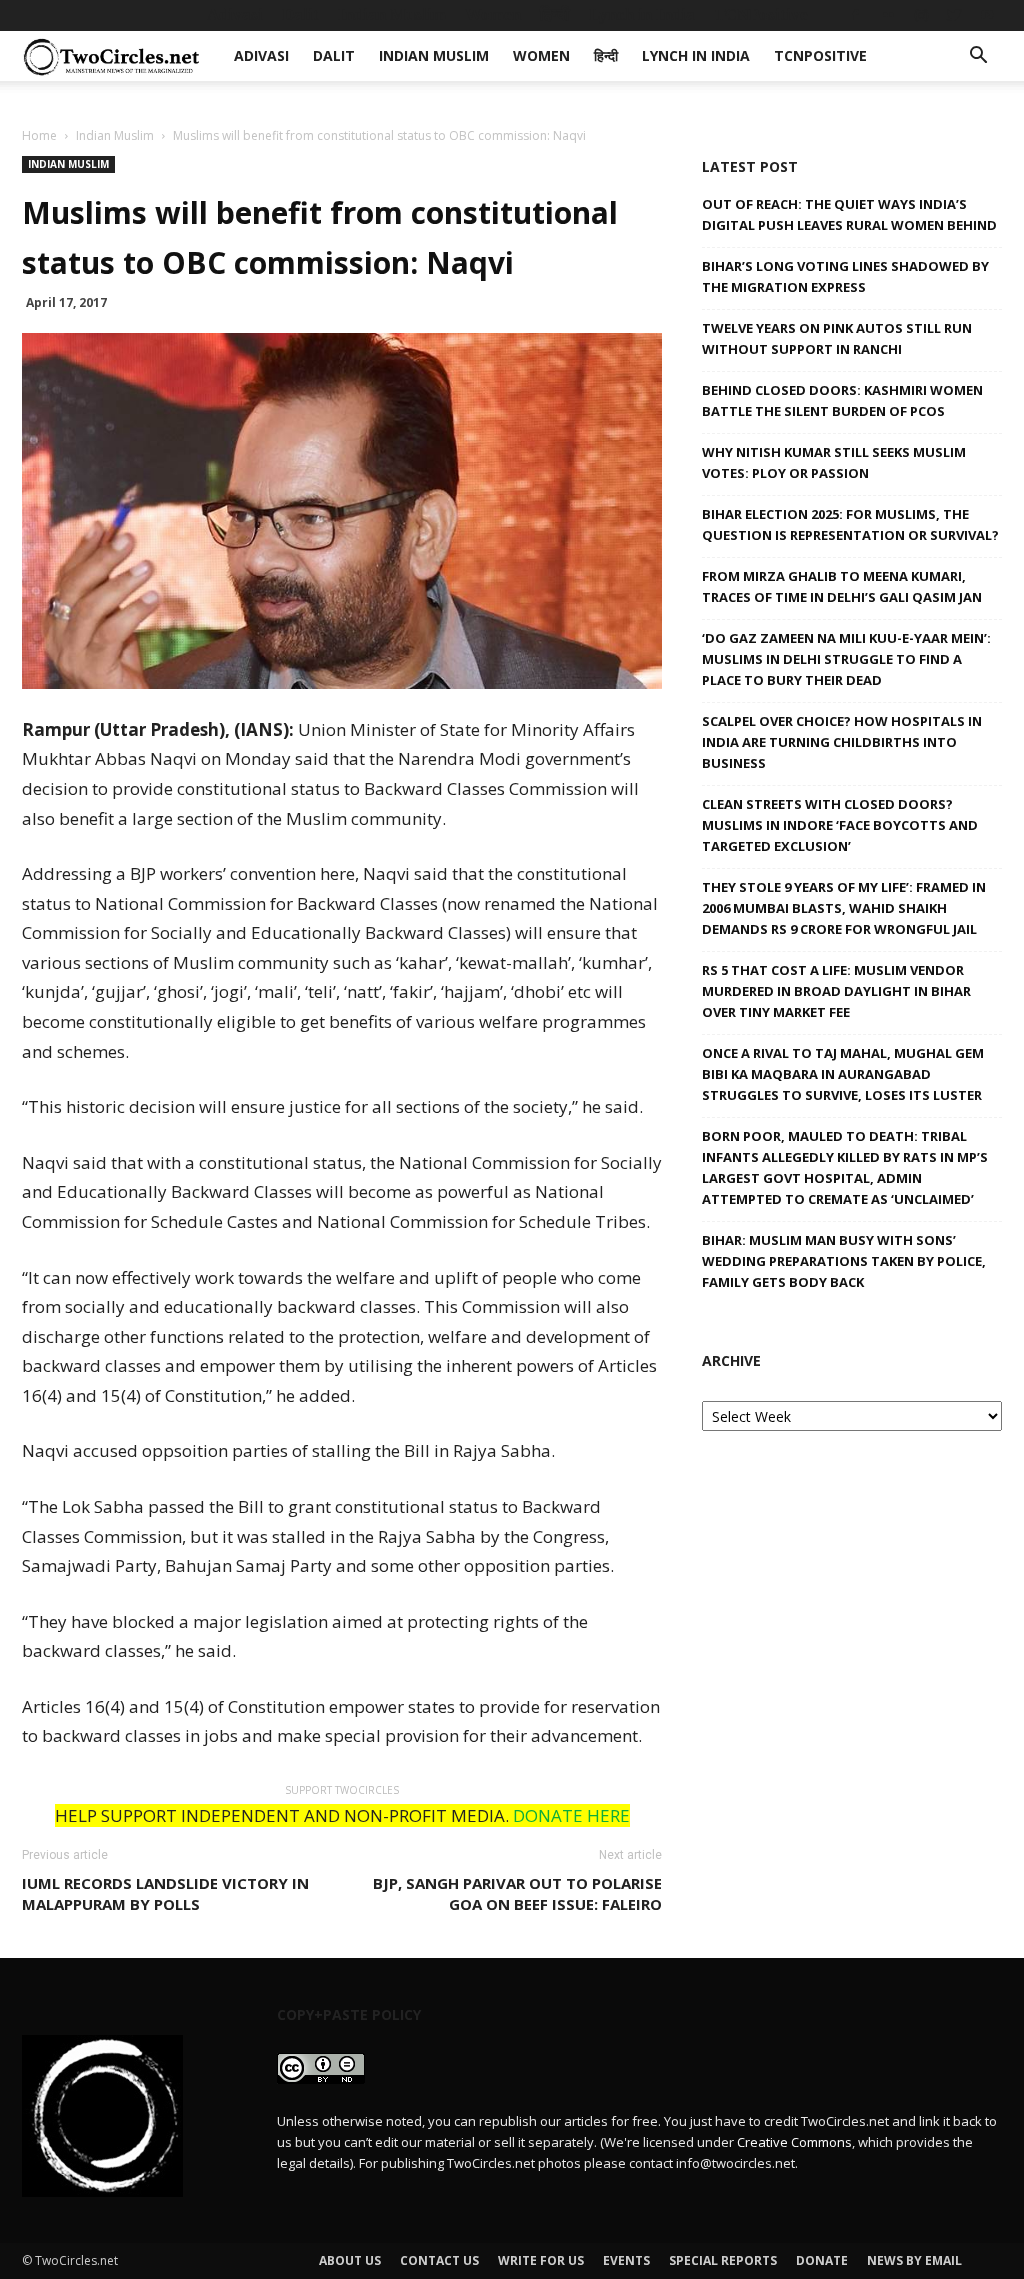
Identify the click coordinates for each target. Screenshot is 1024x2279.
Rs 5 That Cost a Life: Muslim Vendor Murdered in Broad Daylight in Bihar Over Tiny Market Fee (836, 991)
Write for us (541, 2260)
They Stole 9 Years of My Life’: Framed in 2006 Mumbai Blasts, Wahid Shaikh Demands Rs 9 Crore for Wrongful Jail (844, 908)
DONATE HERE (571, 1815)
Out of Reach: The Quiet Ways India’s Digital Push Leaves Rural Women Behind (849, 214)
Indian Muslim (392, 14)
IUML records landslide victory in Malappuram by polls (165, 1893)
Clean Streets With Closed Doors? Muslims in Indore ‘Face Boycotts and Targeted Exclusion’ (840, 825)
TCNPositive (761, 14)
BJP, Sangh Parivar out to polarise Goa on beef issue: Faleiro (517, 1893)
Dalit (300, 14)
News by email (914, 2260)
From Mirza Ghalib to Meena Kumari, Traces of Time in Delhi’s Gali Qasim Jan (842, 586)
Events (626, 2260)
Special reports (723, 2260)
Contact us (439, 2260)
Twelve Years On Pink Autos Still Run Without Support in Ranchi (837, 338)
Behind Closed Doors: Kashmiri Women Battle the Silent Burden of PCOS (842, 400)
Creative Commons (794, 2142)
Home (39, 135)
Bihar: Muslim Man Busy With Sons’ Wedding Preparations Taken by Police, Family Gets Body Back (844, 1261)
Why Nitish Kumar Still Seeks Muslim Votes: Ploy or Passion (834, 462)
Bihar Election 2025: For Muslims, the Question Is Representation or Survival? (850, 524)
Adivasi (235, 14)
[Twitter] (954, 15)
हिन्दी (555, 14)
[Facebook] (855, 15)
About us (350, 2260)
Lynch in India (642, 14)
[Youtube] (987, 15)
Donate (822, 2260)
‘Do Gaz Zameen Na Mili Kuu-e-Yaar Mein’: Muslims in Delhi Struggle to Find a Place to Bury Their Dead (846, 659)
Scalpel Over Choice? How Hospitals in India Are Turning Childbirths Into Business (842, 742)
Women (493, 14)
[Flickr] (888, 15)
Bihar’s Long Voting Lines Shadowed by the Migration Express (845, 276)
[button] (978, 57)
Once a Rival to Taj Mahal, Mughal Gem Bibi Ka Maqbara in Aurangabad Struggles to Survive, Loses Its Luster (843, 1074)
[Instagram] (921, 15)
